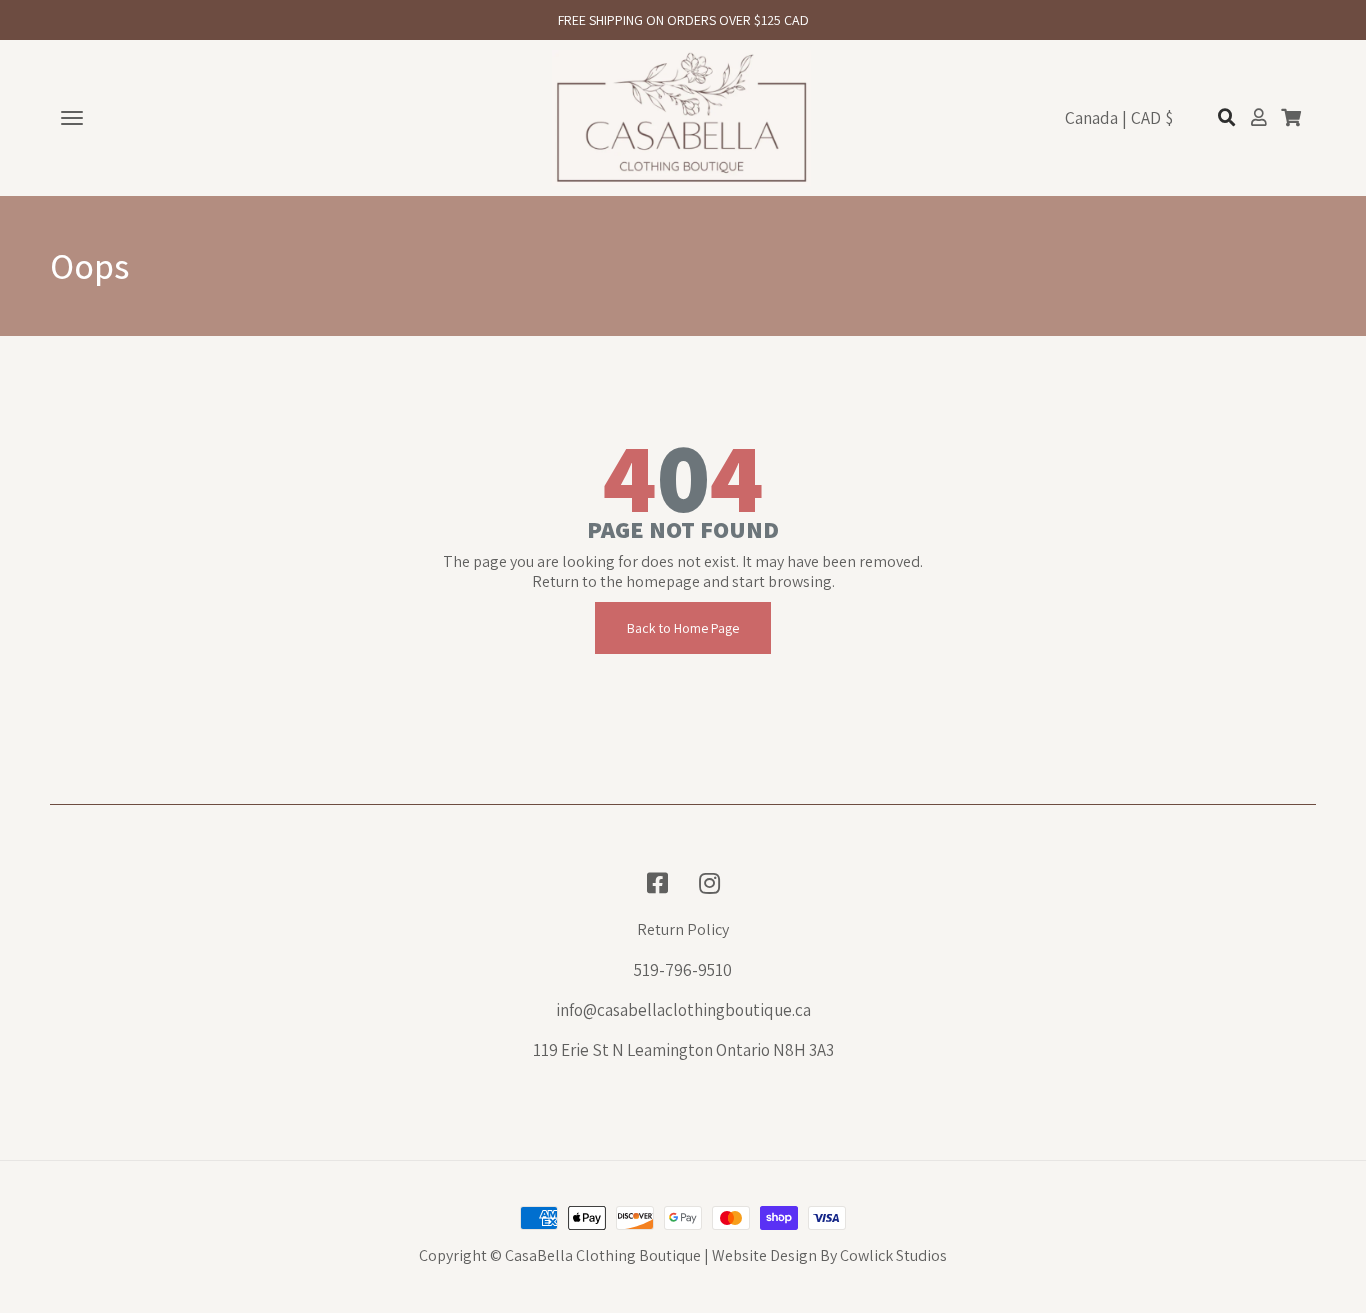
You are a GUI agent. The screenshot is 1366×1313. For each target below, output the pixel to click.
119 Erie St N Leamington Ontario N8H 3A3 (683, 1050)
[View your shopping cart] (1291, 118)
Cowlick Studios (893, 1255)
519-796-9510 (683, 970)
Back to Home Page (683, 628)
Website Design (764, 1255)
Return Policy (683, 930)
